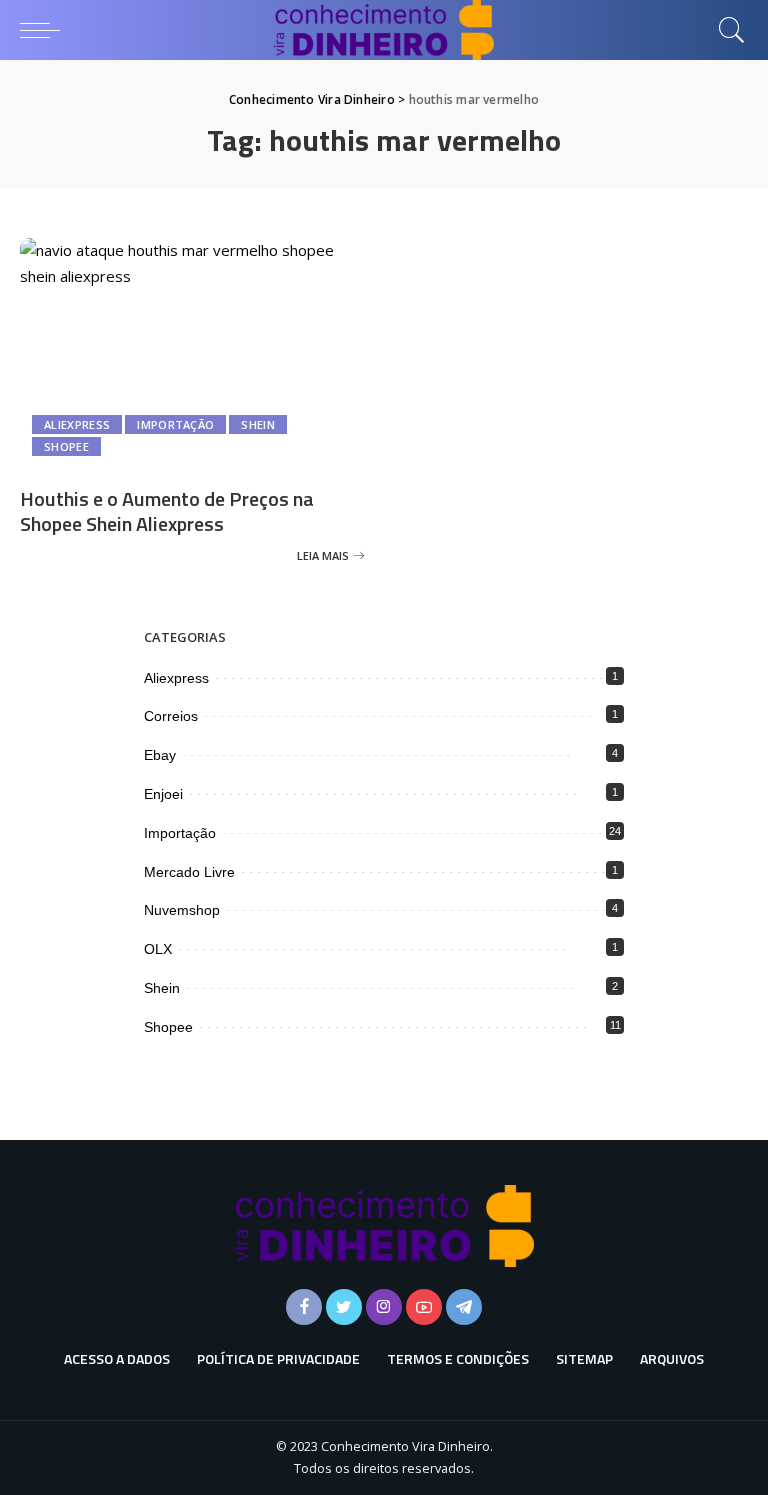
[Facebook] (304, 1307)
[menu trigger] (45, 30)
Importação (175, 424)
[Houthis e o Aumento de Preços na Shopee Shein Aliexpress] (192, 354)
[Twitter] (344, 1307)
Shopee (66, 446)
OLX (158, 949)
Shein (258, 424)
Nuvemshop (182, 910)
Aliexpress (77, 424)
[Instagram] (384, 1307)
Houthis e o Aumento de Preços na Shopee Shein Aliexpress (167, 511)
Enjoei (163, 794)
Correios (171, 716)
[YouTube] (424, 1307)
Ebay (160, 755)
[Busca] (727, 30)
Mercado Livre (189, 872)
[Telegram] (464, 1307)
